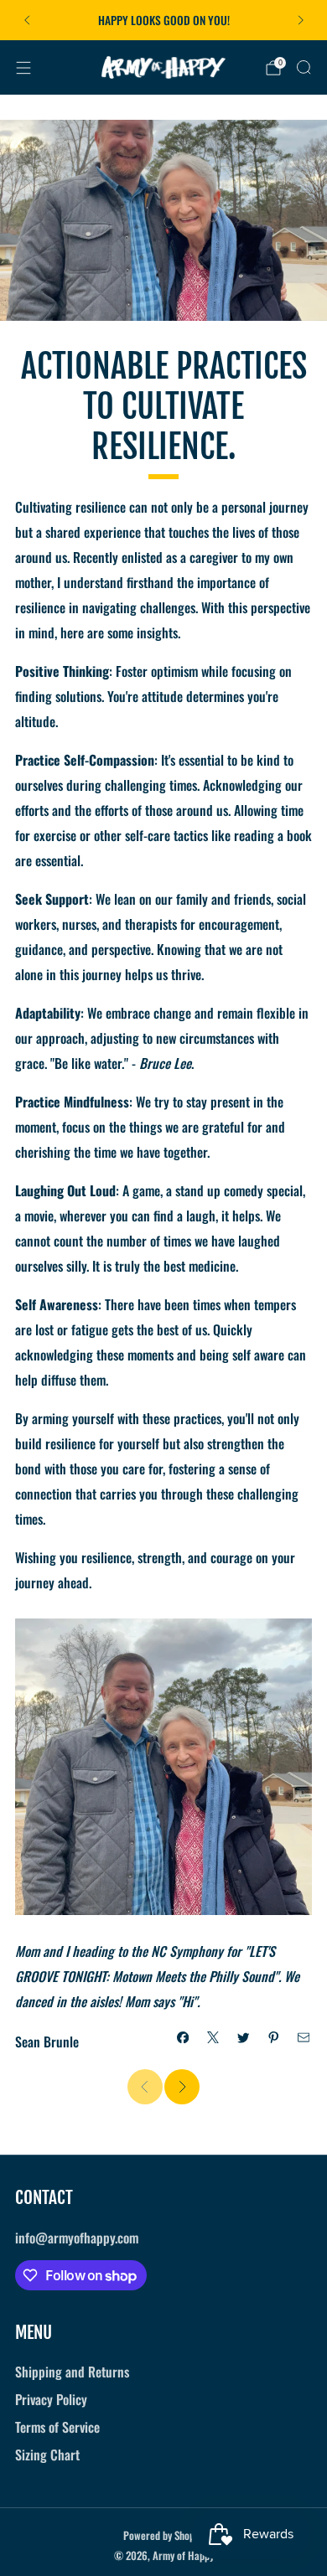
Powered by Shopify (164, 2535)
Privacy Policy (51, 2399)
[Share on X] (213, 2037)
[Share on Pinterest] (273, 2037)
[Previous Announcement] (27, 20)
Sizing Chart (47, 2455)
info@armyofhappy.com (77, 2238)
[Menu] (23, 68)
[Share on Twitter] (243, 2037)
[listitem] (164, 20)
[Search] (304, 67)
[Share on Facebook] (183, 2037)
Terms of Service (57, 2427)
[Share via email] (304, 2037)
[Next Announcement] (301, 20)
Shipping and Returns (72, 2372)
